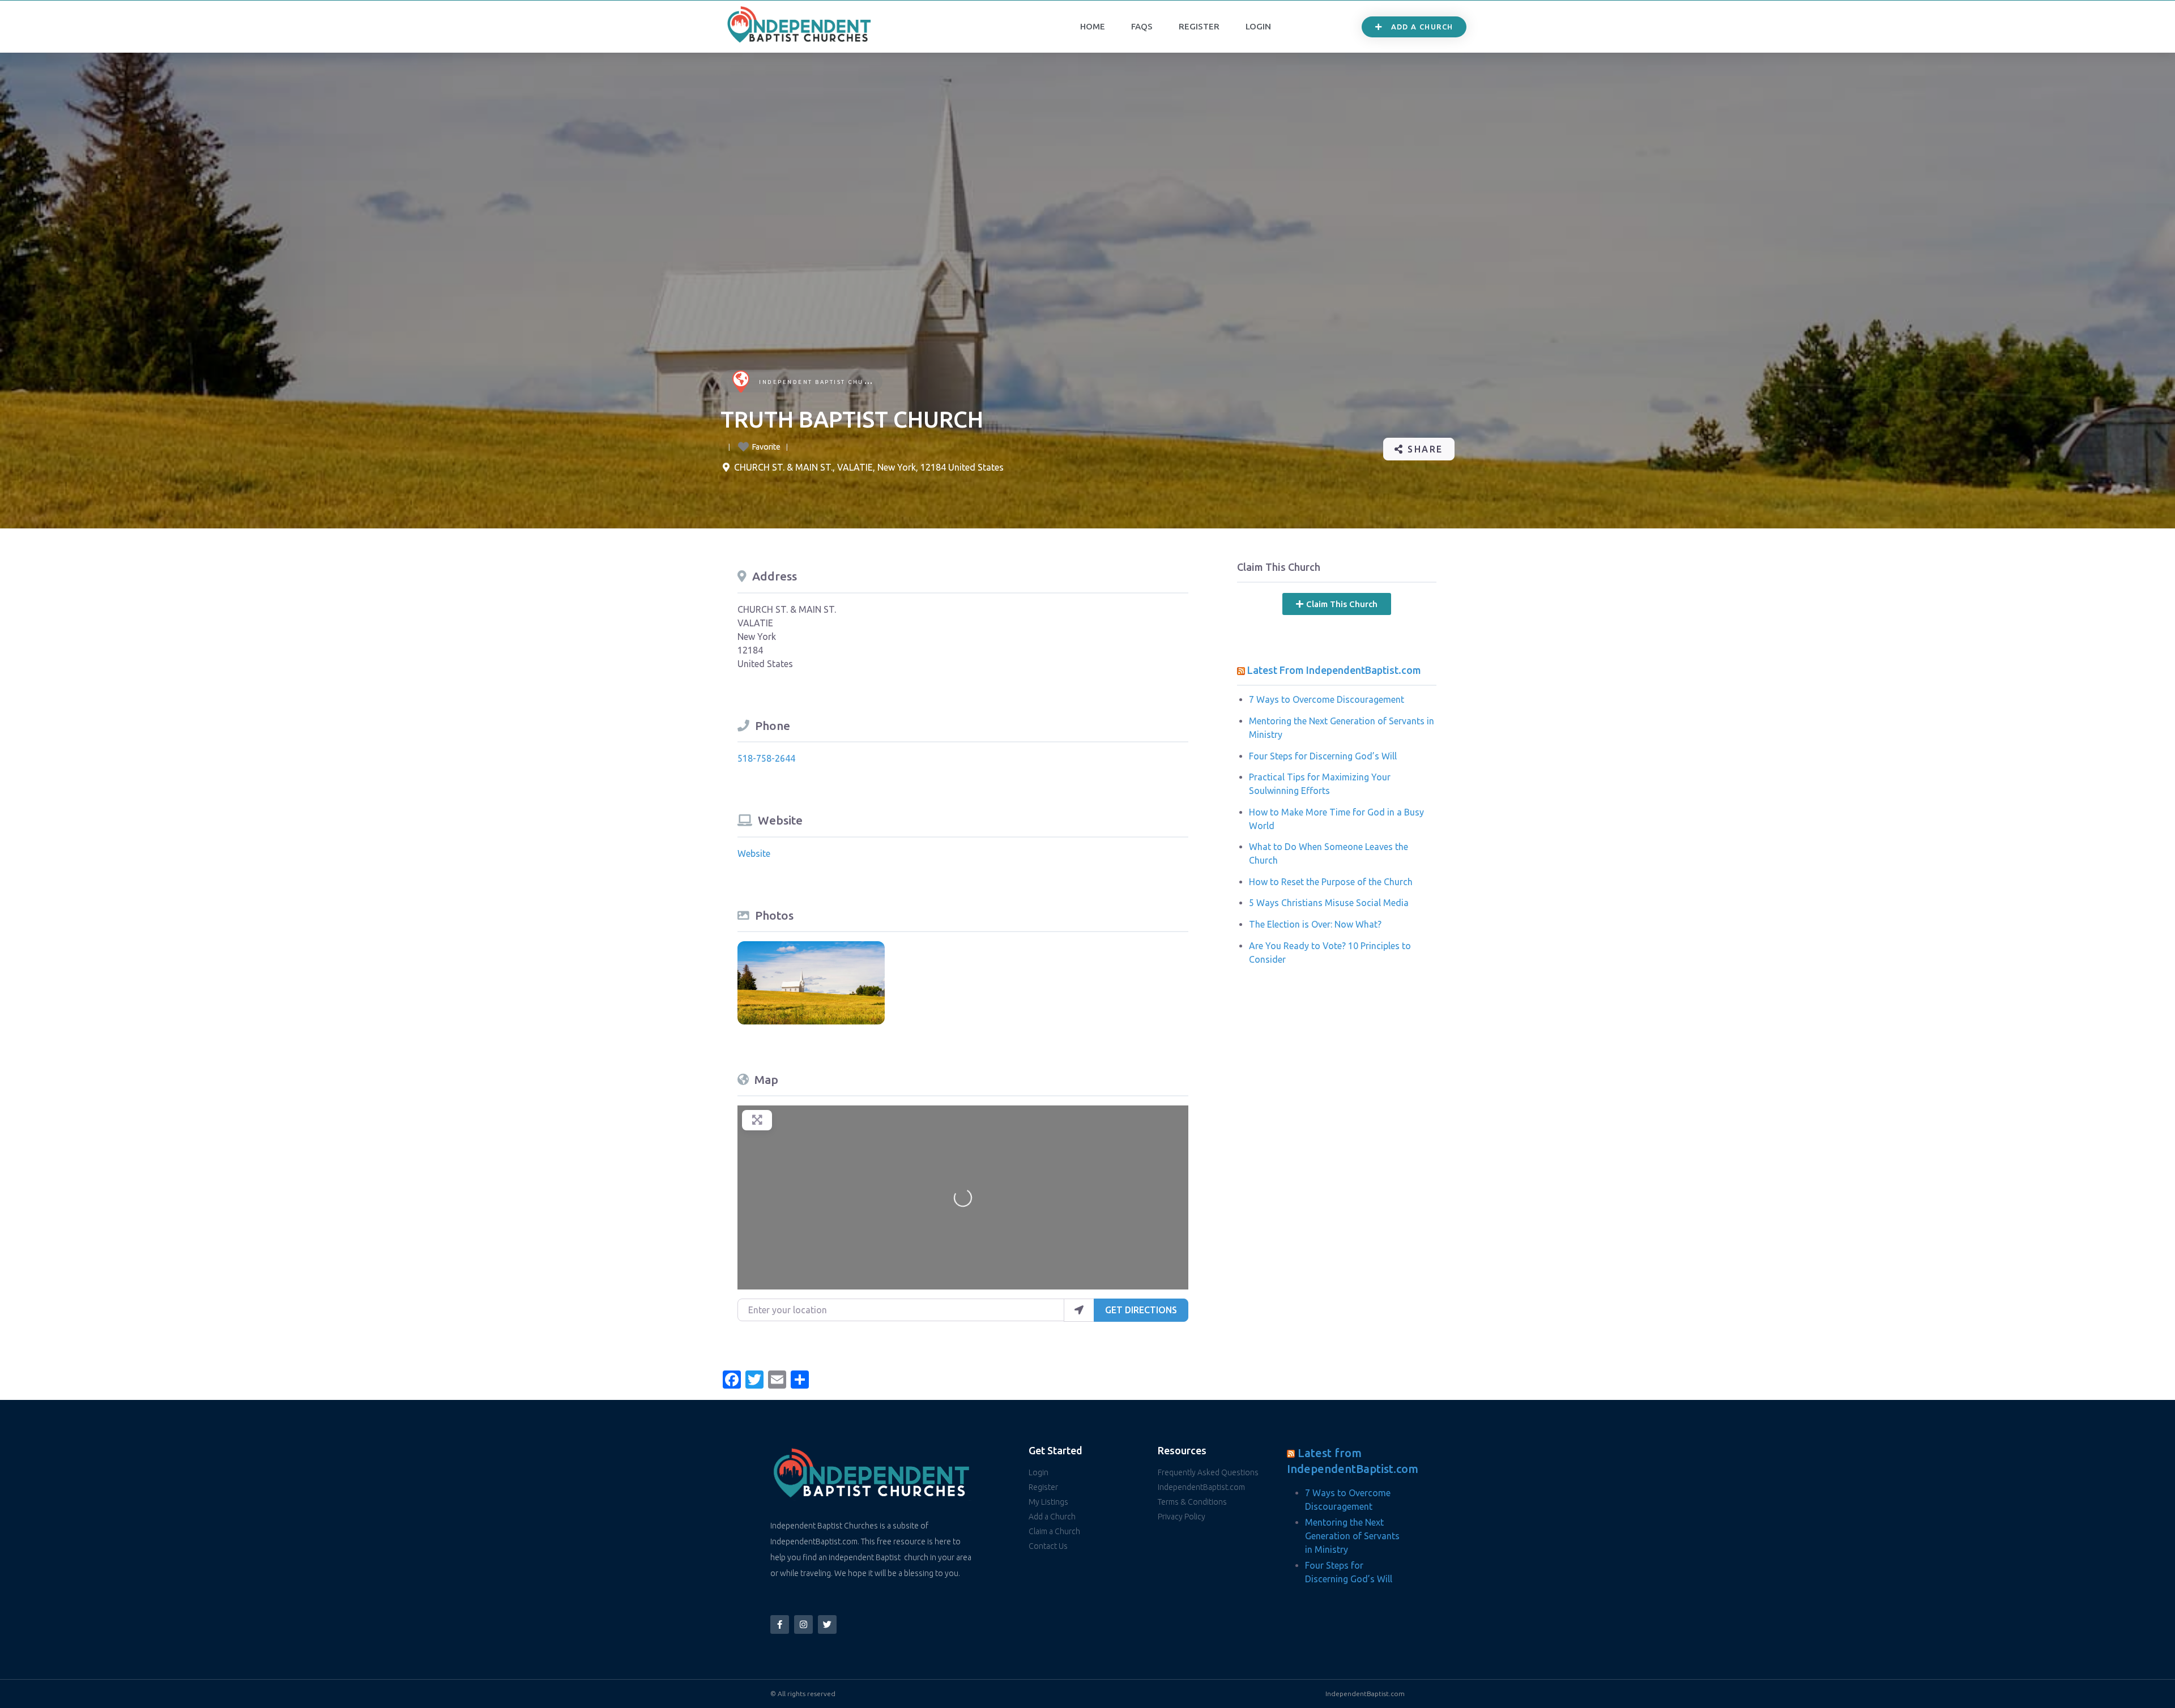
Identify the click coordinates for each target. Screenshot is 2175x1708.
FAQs (1142, 26)
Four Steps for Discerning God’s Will (1323, 756)
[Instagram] (803, 1624)
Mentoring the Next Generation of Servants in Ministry (1352, 1536)
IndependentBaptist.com (1365, 1694)
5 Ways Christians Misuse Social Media (1329, 903)
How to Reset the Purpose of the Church (1331, 882)
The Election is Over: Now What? (1315, 924)
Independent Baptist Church (819, 382)
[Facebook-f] (780, 1624)
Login (1258, 26)
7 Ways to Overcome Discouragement (1327, 699)
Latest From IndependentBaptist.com (1334, 670)
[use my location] (1079, 1310)
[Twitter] (827, 1624)
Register (1199, 26)
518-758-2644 (766, 758)
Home (1093, 26)
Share (1424, 449)
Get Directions (1141, 1310)
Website (754, 853)
